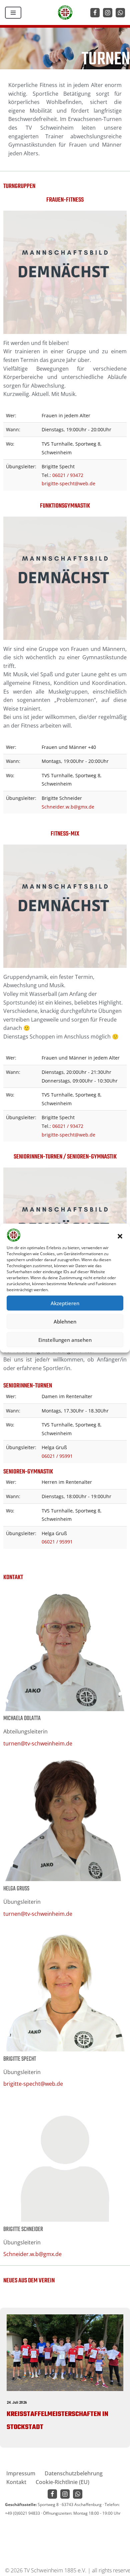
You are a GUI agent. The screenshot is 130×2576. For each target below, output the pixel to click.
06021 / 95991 (57, 1456)
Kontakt (16, 2482)
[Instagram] (108, 13)
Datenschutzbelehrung (74, 2473)
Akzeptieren (65, 1303)
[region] (65, 2378)
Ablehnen (65, 1321)
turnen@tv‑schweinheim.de (38, 1914)
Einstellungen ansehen (65, 1340)
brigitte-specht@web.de (68, 483)
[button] (120, 1236)
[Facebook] (95, 13)
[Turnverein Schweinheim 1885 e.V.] (65, 12)
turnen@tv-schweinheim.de (38, 1743)
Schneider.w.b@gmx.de (68, 807)
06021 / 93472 (68, 475)
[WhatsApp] (120, 13)
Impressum (21, 2473)
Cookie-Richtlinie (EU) (62, 2482)
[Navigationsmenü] (13, 13)
